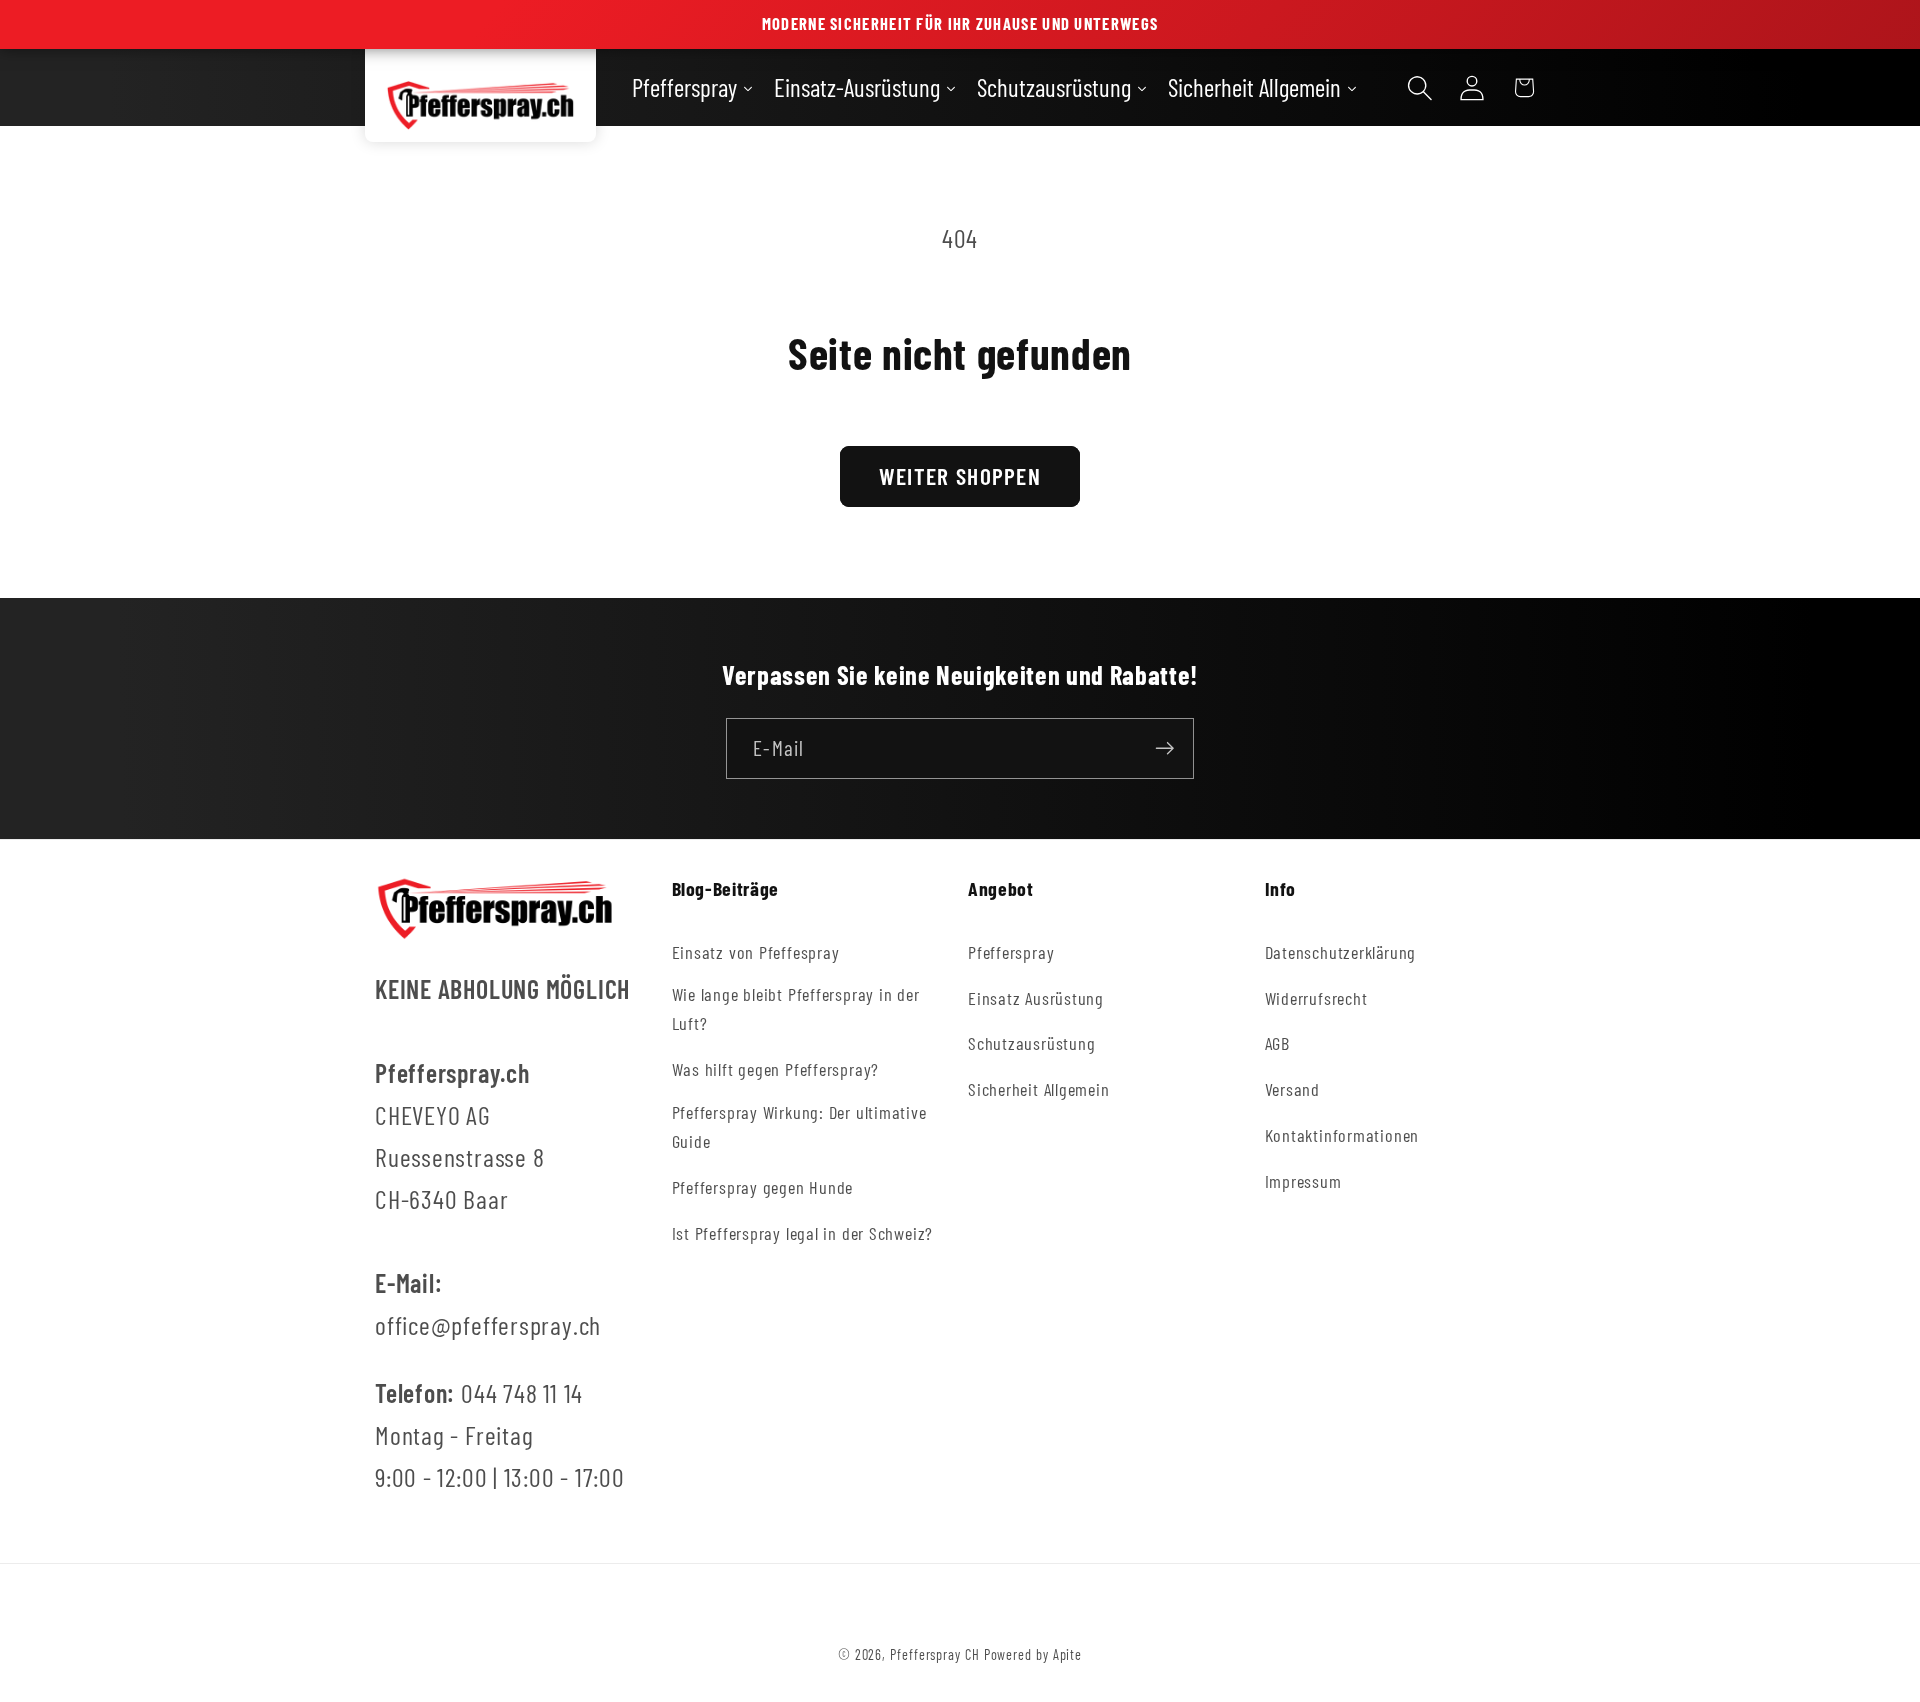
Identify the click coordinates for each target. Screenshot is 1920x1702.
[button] (1420, 87)
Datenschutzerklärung (1341, 951)
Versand (1292, 1089)
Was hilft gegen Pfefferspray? (776, 1069)
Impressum (1303, 1181)
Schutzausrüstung (1031, 1043)
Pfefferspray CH (935, 1654)
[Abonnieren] (1164, 748)
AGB (1277, 1043)
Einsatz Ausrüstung (1036, 997)
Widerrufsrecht (1316, 997)
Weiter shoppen (960, 476)
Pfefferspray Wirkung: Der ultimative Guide (799, 1126)
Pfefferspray (1011, 951)
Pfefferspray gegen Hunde (763, 1187)
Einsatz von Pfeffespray (756, 951)
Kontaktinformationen (1342, 1135)
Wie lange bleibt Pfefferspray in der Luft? (796, 1008)
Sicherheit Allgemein (1039, 1089)
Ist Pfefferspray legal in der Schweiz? (803, 1233)
